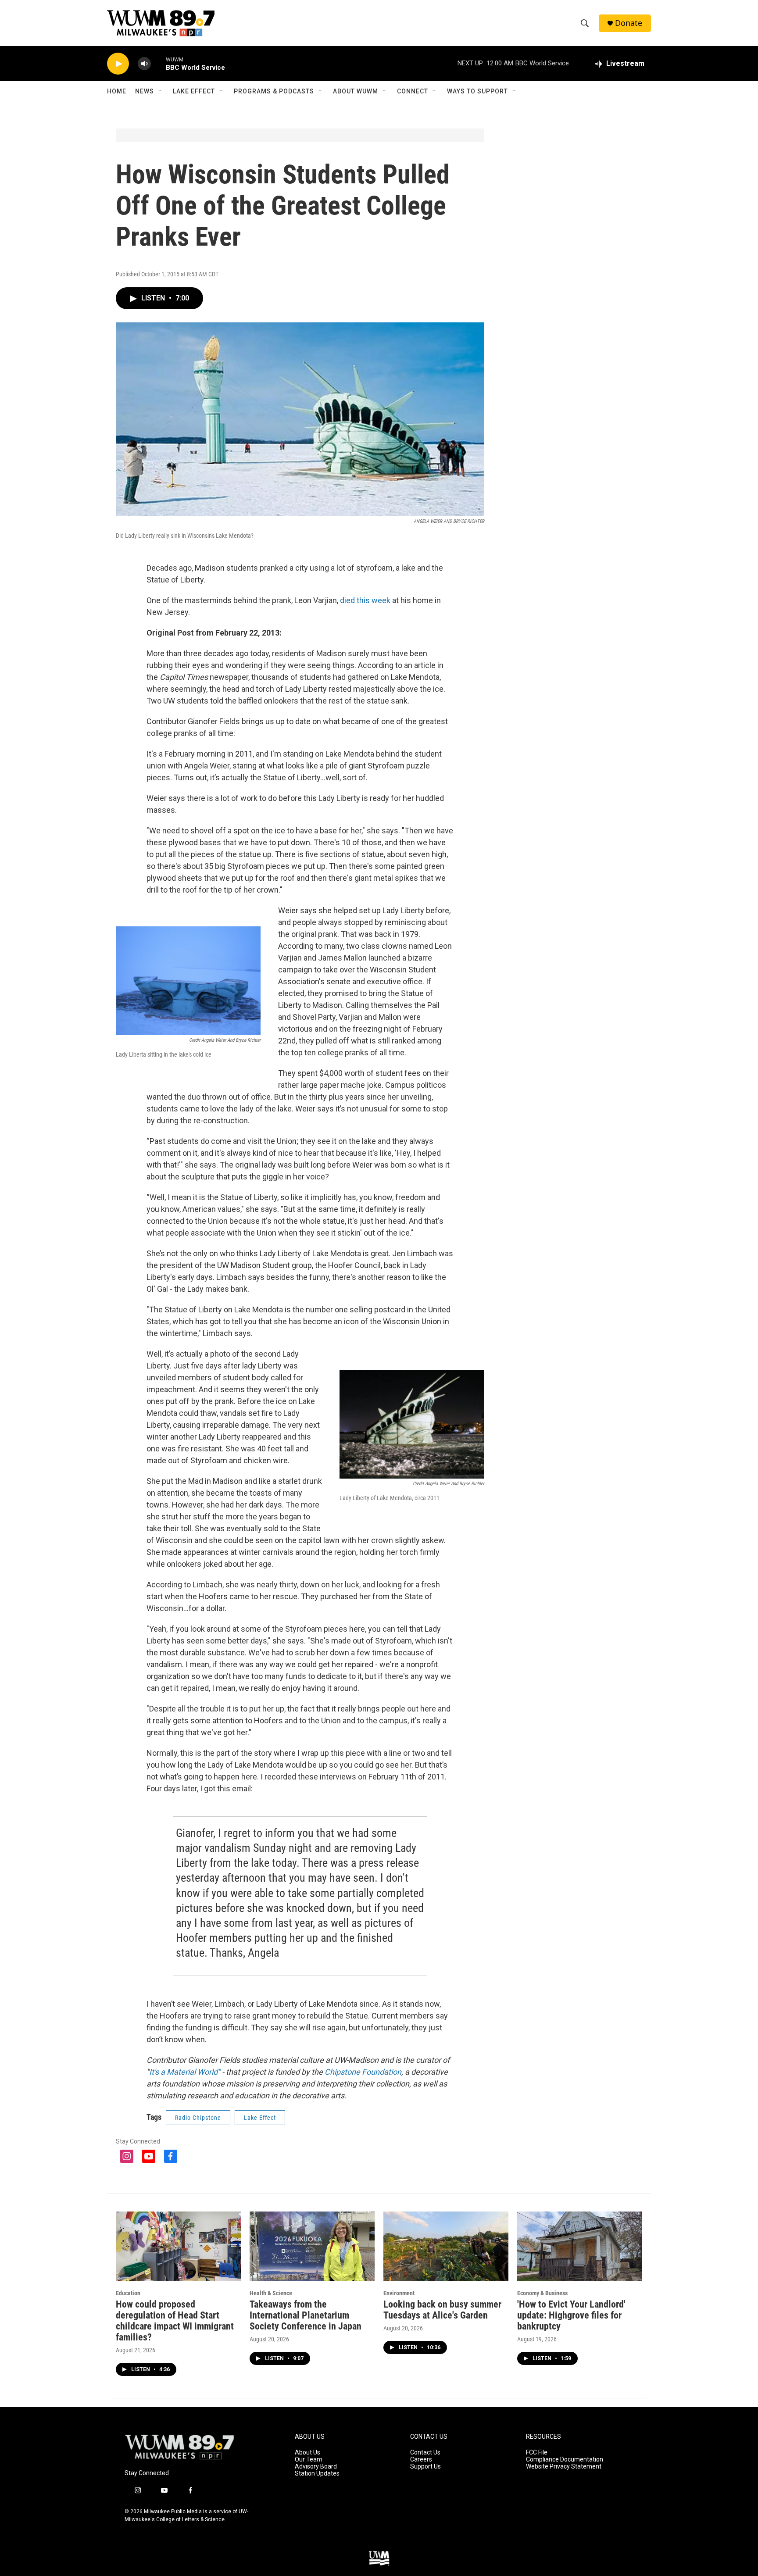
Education (128, 2293)
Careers (421, 2460)
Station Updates (317, 2474)
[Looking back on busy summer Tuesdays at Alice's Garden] (446, 2246)
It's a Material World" (185, 2072)
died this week (365, 600)
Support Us (425, 2467)
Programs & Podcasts (274, 91)
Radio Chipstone (198, 2118)
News (145, 91)
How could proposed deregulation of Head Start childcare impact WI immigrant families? (175, 2321)
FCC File (537, 2453)
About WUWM (356, 91)
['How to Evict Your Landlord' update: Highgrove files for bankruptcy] (580, 2246)
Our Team (309, 2460)
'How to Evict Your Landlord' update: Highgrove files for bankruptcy (571, 2315)
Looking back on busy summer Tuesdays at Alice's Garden (442, 2310)
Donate (629, 23)
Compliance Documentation (565, 2460)
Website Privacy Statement (564, 2467)
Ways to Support (477, 91)
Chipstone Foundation (363, 2072)
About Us (307, 2453)
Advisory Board (316, 2467)
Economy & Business (542, 2293)
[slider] (158, 63)
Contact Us (425, 2453)
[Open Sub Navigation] (161, 91)
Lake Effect (194, 91)
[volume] (144, 64)
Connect (413, 91)
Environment (399, 2293)
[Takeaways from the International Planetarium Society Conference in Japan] (312, 2246)
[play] (118, 64)
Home (117, 91)
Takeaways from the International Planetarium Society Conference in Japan (306, 2315)
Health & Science (271, 2293)
